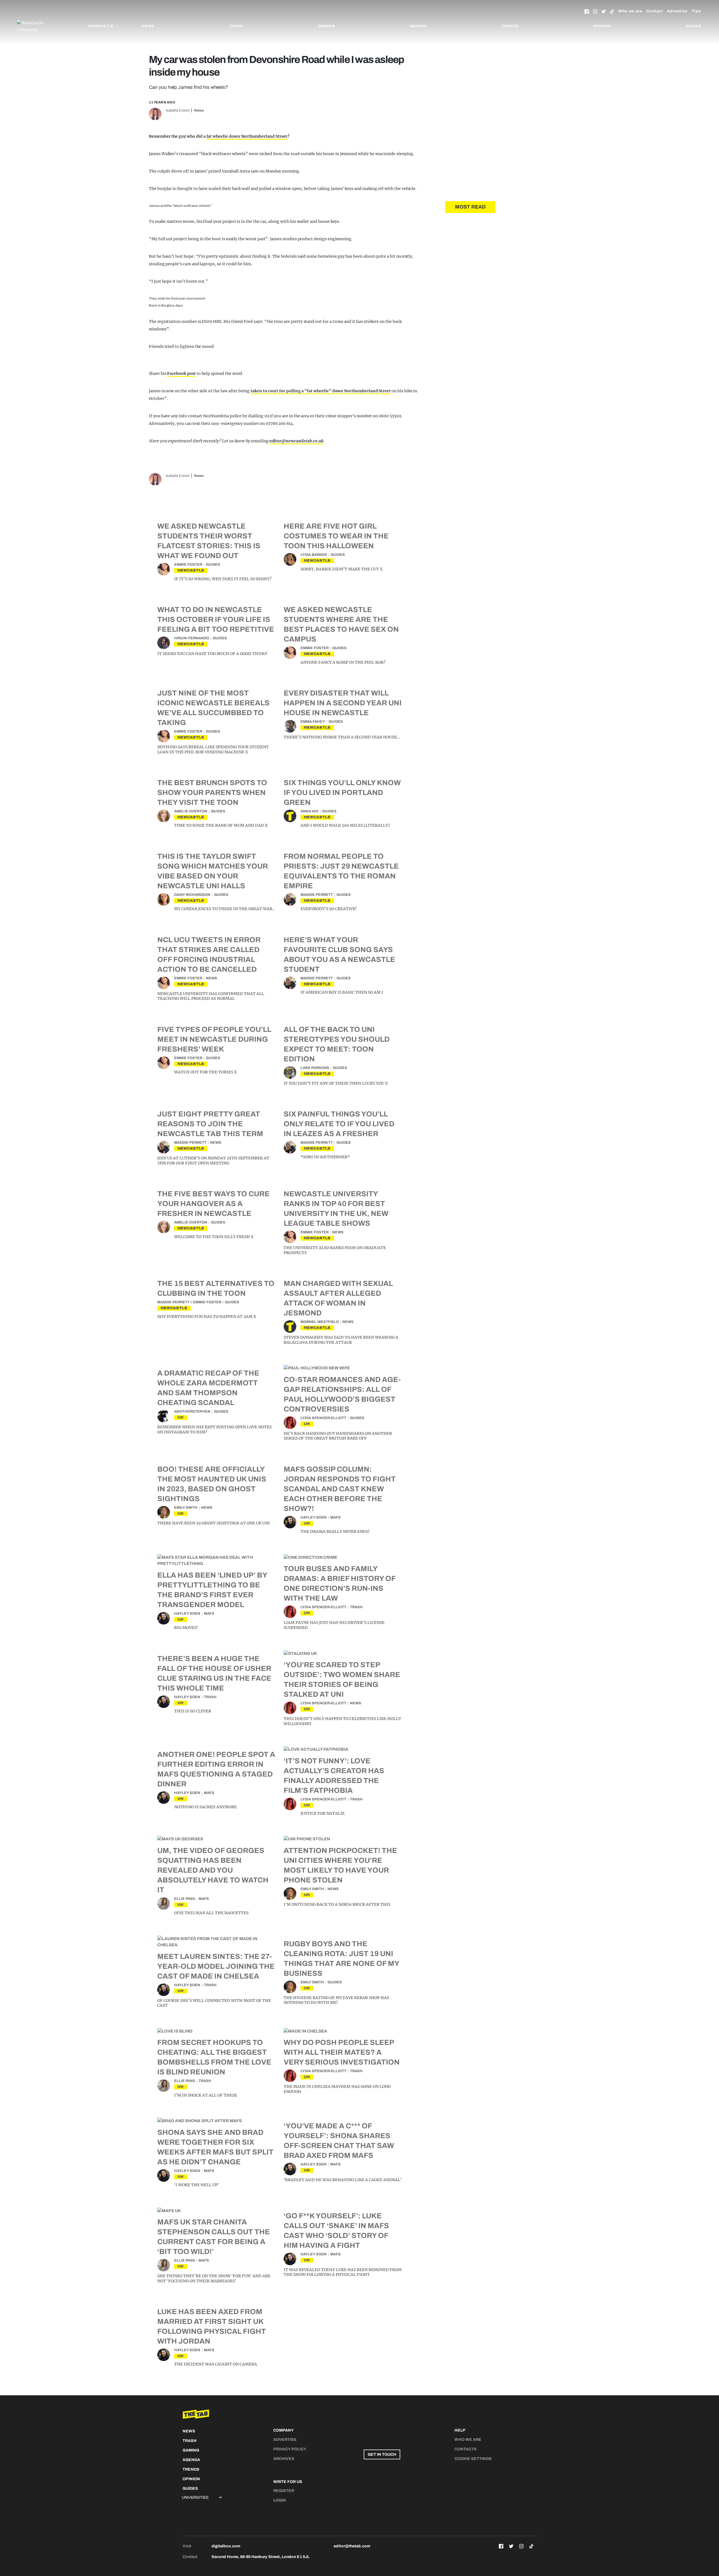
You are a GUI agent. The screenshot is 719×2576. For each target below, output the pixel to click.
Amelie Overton (191, 811)
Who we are (630, 11)
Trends (510, 26)
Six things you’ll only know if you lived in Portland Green (342, 792)
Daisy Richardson (192, 895)
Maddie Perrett (317, 895)
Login (280, 2500)
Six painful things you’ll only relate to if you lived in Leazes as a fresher (339, 1124)
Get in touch (382, 2454)
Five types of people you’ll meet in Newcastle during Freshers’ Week (214, 1039)
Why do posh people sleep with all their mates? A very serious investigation (342, 2052)
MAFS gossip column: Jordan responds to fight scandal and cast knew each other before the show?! (340, 1489)
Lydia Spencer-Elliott (323, 1418)
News (148, 26)
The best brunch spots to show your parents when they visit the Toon (212, 792)
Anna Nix (310, 811)
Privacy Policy (290, 2449)
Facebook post (181, 373)
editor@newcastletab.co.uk (296, 441)
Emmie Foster (188, 565)
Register (284, 2491)
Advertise (677, 11)
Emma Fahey (313, 722)
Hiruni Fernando (192, 638)
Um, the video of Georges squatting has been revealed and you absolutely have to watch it (213, 1870)
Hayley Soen (314, 1517)
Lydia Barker (314, 555)
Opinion (602, 26)
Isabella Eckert (178, 110)
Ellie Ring (185, 1899)
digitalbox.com (226, 2546)
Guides (694, 26)
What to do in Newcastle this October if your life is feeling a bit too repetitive (216, 619)
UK (181, 1417)
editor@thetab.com (352, 2546)
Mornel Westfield (320, 1322)
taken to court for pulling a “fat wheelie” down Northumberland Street (321, 391)
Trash (236, 26)
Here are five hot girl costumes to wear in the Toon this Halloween (336, 536)
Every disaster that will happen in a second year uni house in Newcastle (343, 703)
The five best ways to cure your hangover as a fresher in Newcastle (213, 1204)
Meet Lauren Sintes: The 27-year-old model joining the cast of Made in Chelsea (216, 1966)
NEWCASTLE (191, 570)
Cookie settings (473, 2459)
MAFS (335, 1517)
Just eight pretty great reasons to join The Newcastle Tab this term (210, 1124)
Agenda (418, 26)
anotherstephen (192, 1412)
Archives (284, 2459)
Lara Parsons (315, 1068)
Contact (655, 11)
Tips (696, 11)
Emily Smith (186, 1508)
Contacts (466, 2449)
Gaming (326, 26)
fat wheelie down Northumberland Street (247, 136)
